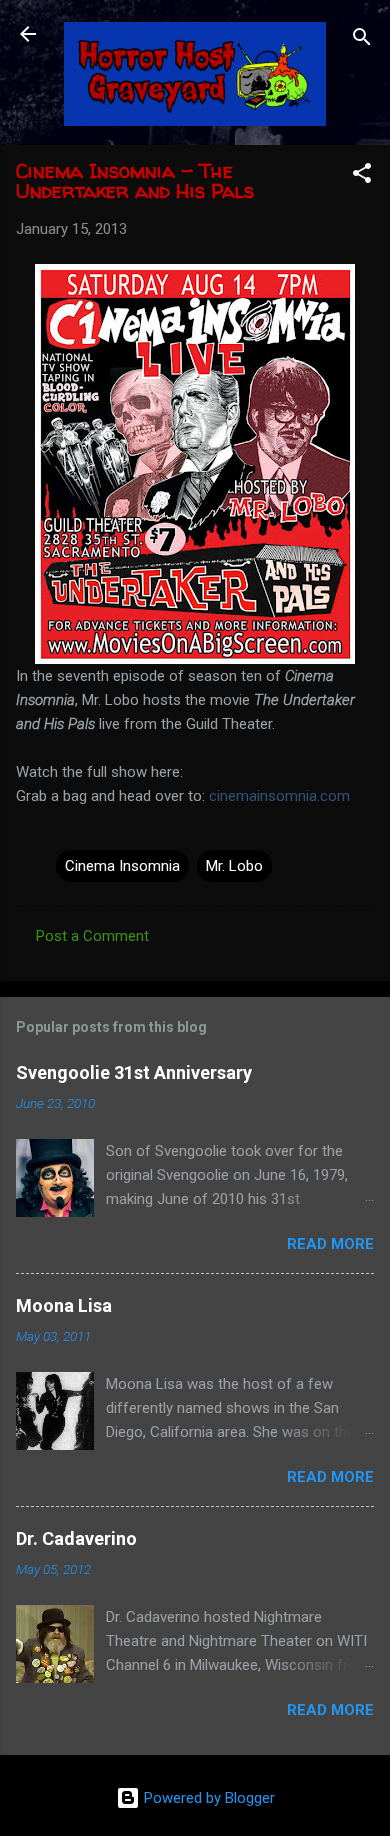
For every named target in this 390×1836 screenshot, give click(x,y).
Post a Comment (92, 936)
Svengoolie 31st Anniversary (134, 1072)
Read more (330, 1244)
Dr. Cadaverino (76, 1538)
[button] (362, 176)
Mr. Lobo (234, 866)
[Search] (362, 40)
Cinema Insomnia (122, 866)
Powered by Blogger (207, 1798)
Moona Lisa (64, 1305)
